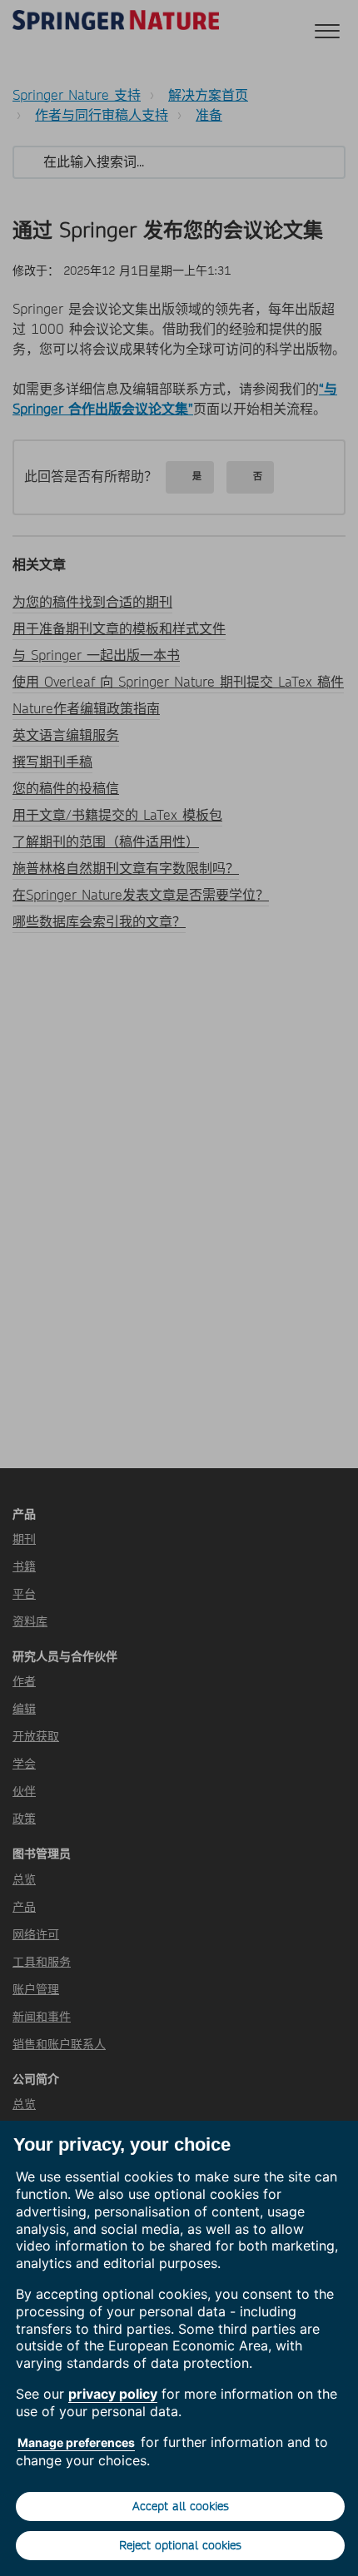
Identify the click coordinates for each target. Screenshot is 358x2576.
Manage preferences (76, 2442)
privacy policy (113, 2394)
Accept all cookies (181, 2506)
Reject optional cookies (180, 2545)
